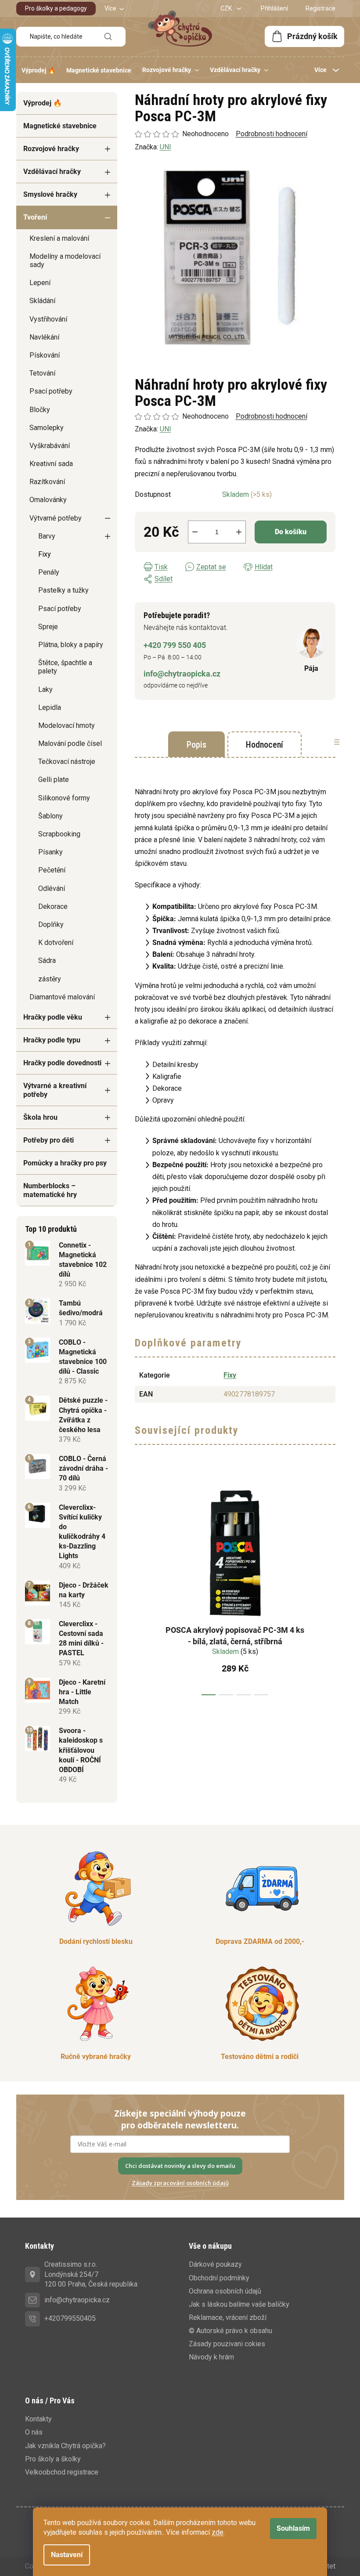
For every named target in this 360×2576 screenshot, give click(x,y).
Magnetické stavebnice (60, 126)
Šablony (50, 816)
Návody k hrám (211, 2357)
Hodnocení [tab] (265, 745)
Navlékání (44, 337)
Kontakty (38, 2419)
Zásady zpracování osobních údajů (180, 2183)
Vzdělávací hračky (52, 172)
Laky (45, 689)
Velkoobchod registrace (62, 2472)
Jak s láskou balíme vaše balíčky (239, 2304)
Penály (49, 572)
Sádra (47, 961)
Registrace (320, 8)
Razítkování (47, 482)
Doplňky (51, 924)
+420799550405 (70, 2318)
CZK (227, 8)
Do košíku (291, 532)
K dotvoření (56, 942)
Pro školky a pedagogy (56, 8)
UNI (166, 429)
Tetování (42, 373)
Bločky (40, 410)
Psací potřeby (51, 391)
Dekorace (53, 906)
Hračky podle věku (53, 1017)
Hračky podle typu (52, 1040)
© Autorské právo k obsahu (230, 2331)
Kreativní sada (51, 464)
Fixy (45, 554)
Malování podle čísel (70, 743)
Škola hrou (40, 1117)
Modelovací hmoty (67, 725)
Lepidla (50, 707)
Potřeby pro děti (49, 1140)
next (328, 1585)
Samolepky (47, 428)
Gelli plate (54, 780)
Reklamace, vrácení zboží (228, 2317)
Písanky (50, 852)
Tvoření (35, 217)
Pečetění (52, 870)
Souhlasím (293, 2528)
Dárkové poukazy (215, 2264)
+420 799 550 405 (175, 645)
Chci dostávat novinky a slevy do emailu (180, 2166)
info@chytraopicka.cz (182, 674)
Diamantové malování (62, 997)
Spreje (48, 627)
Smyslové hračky (50, 194)
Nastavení (67, 2555)
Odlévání (52, 888)
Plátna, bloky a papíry (71, 645)
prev (142, 1585)
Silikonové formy (64, 798)
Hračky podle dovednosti (62, 1063)
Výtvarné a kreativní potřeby (55, 1090)
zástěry (50, 979)
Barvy (47, 536)
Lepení (40, 283)
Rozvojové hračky (51, 149)
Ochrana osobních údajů (225, 2291)
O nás (34, 2432)
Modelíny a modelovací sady (65, 260)
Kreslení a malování (59, 238)
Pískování (45, 355)
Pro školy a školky (53, 2459)
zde (218, 2532)
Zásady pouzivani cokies (227, 2344)
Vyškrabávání (50, 446)
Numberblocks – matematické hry (50, 1190)
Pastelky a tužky (63, 590)
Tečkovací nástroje (67, 762)
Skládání (42, 301)
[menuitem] (38, 70)
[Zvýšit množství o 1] (239, 532)
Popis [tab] (196, 745)
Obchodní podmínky (219, 2278)
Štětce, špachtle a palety (65, 667)
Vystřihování (48, 319)
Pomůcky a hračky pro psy (65, 1163)
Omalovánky (48, 500)
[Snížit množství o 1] (195, 532)
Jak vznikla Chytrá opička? (65, 2446)
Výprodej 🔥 (43, 103)
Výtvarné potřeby (56, 518)
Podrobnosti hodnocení (272, 416)
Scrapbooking (59, 834)
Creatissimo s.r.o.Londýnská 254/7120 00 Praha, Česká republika (91, 2274)
